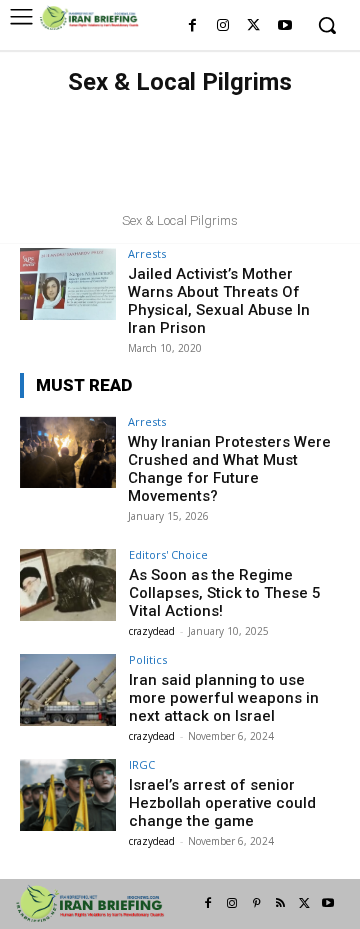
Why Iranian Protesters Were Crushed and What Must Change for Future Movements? (229, 469)
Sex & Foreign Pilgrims (251, 132)
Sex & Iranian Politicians (115, 152)
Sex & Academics (131, 112)
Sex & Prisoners (214, 172)
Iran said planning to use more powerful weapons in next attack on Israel (224, 698)
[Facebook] (192, 26)
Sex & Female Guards (96, 132)
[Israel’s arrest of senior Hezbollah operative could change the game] (68, 795)
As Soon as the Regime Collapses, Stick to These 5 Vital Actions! (225, 593)
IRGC (142, 764)
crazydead (152, 631)
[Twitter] (253, 26)
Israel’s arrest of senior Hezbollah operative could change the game (222, 803)
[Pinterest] (256, 904)
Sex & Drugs (237, 112)
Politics (148, 659)
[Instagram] (223, 26)
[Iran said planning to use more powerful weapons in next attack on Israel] (68, 690)
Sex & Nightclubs (265, 152)
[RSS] (280, 904)
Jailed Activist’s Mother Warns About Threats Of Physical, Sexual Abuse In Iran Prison (219, 301)
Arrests (147, 253)
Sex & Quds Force (178, 192)
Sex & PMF (118, 172)
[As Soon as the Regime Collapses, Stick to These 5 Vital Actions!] (68, 585)
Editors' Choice (168, 554)
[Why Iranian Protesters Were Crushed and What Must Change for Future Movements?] (68, 452)
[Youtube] (284, 26)
